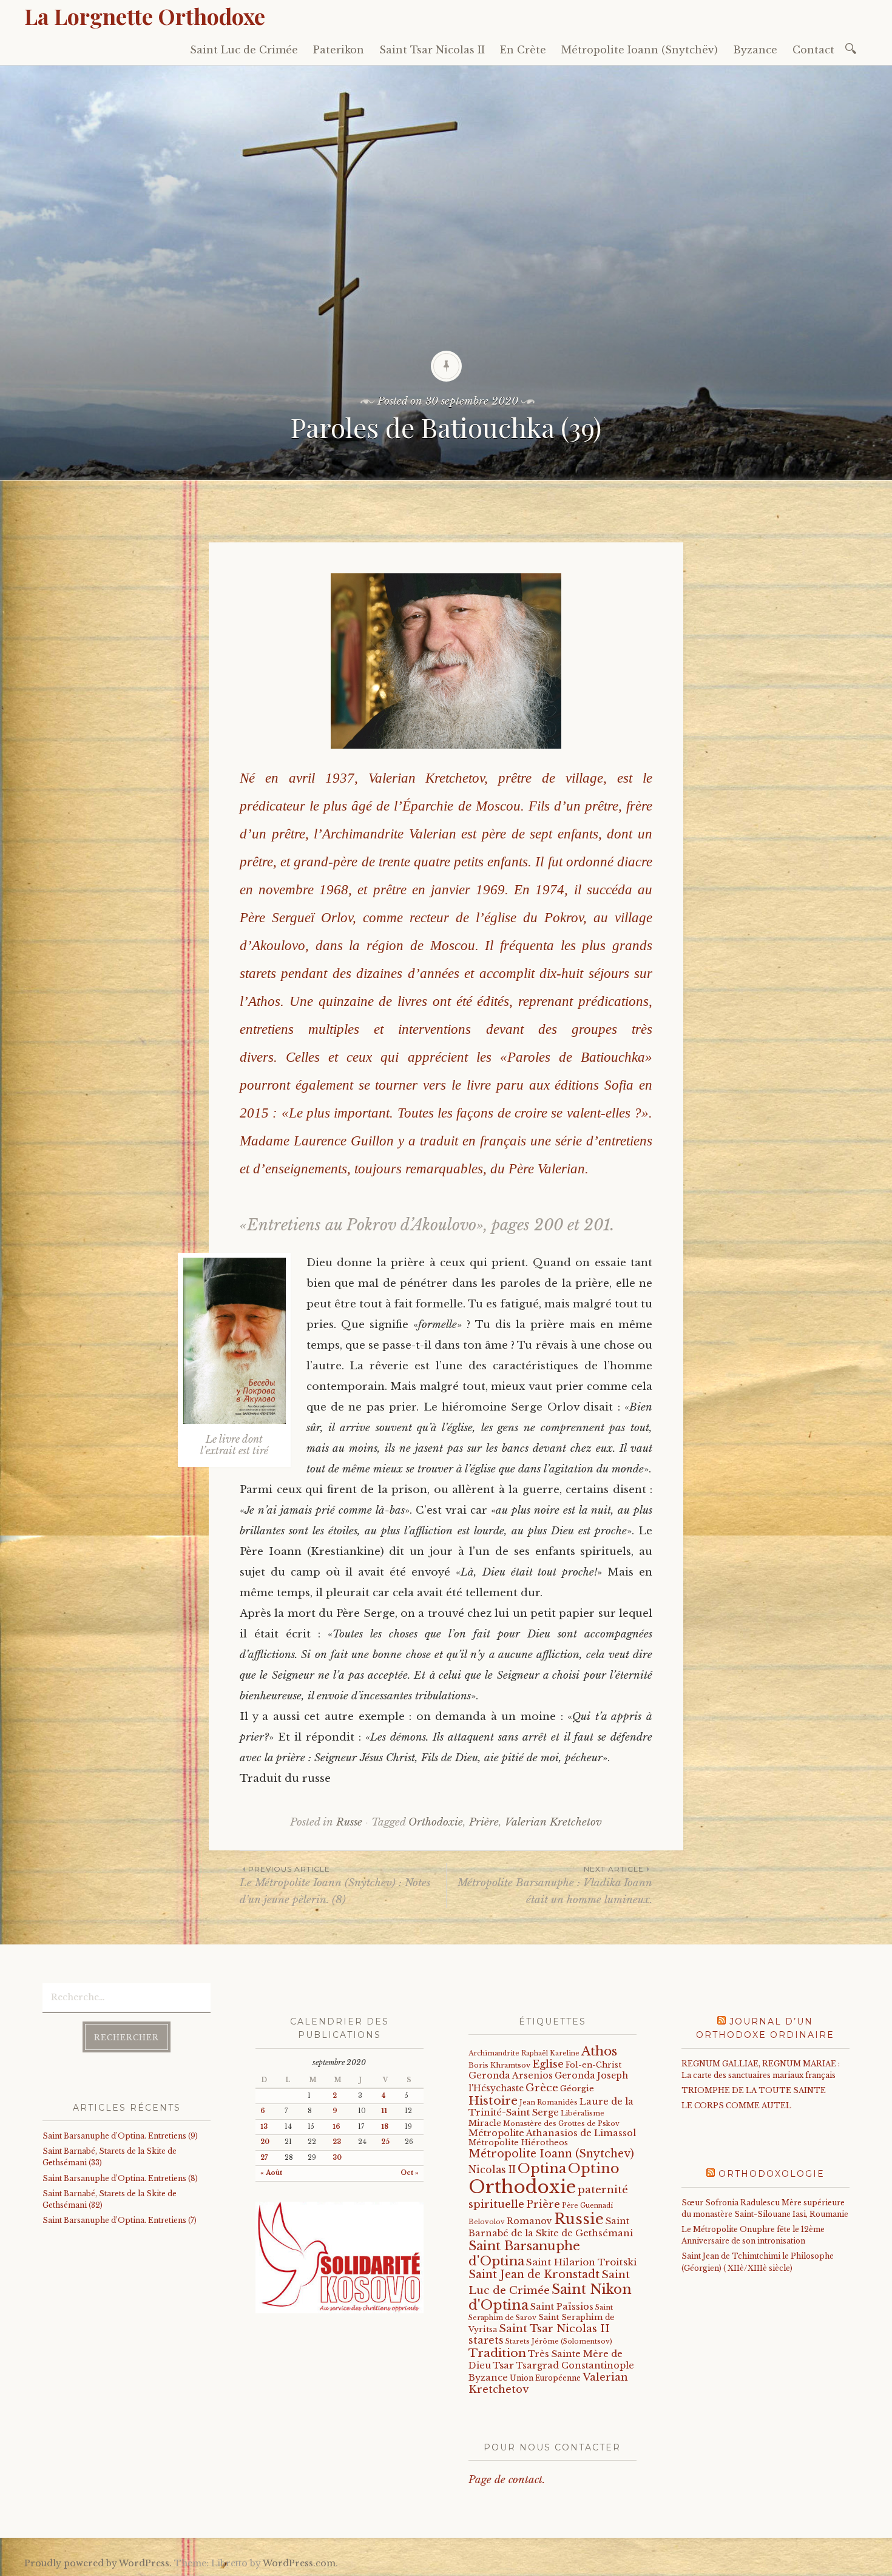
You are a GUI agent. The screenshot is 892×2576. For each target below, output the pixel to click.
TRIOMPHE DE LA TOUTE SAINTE (754, 2090)
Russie (579, 2219)
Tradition (497, 2353)
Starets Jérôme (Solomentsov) (559, 2341)
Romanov (529, 2221)
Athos (599, 2051)
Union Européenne (545, 2378)
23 (337, 2142)
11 (384, 2111)
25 (385, 2142)
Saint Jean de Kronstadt (534, 2274)
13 (264, 2127)
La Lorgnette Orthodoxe (145, 16)
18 (385, 2127)
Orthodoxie (436, 1822)
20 (265, 2142)
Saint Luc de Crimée (244, 50)
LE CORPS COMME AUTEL (736, 2106)
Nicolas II (492, 2170)
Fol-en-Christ (593, 2065)
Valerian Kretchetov (553, 1822)
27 (264, 2158)
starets (486, 2340)
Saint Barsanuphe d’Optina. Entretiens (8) (120, 2178)
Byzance (755, 50)
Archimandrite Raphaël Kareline (524, 2053)
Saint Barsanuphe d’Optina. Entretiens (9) (120, 2136)
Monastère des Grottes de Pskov (561, 2123)
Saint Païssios (562, 2307)
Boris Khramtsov (499, 2065)
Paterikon (339, 50)
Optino (594, 2168)
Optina (542, 2168)
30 (337, 2158)
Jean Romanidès (549, 2102)
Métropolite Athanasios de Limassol (552, 2133)
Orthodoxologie (772, 2174)
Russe (349, 1822)
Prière (484, 1822)
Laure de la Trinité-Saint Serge (551, 2107)
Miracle (485, 2123)
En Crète (523, 50)
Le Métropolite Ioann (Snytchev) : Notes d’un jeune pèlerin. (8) (335, 1885)
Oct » (410, 2173)
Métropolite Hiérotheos (518, 2143)
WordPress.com (299, 2563)
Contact (813, 50)
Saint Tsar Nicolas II (432, 50)
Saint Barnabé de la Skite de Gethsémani (551, 2227)
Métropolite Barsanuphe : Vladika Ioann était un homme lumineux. (555, 1885)
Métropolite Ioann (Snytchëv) (640, 50)
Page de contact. (507, 2480)
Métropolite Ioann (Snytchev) (551, 2154)
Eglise (548, 2064)
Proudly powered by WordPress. (98, 2563)
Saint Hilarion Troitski (581, 2262)
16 (336, 2127)
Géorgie (577, 2089)
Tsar (503, 2365)
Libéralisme (583, 2113)
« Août (271, 2173)
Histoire (493, 2100)
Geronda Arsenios (511, 2075)
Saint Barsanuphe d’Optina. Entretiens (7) (120, 2220)
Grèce (542, 2088)
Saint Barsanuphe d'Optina (524, 2253)
